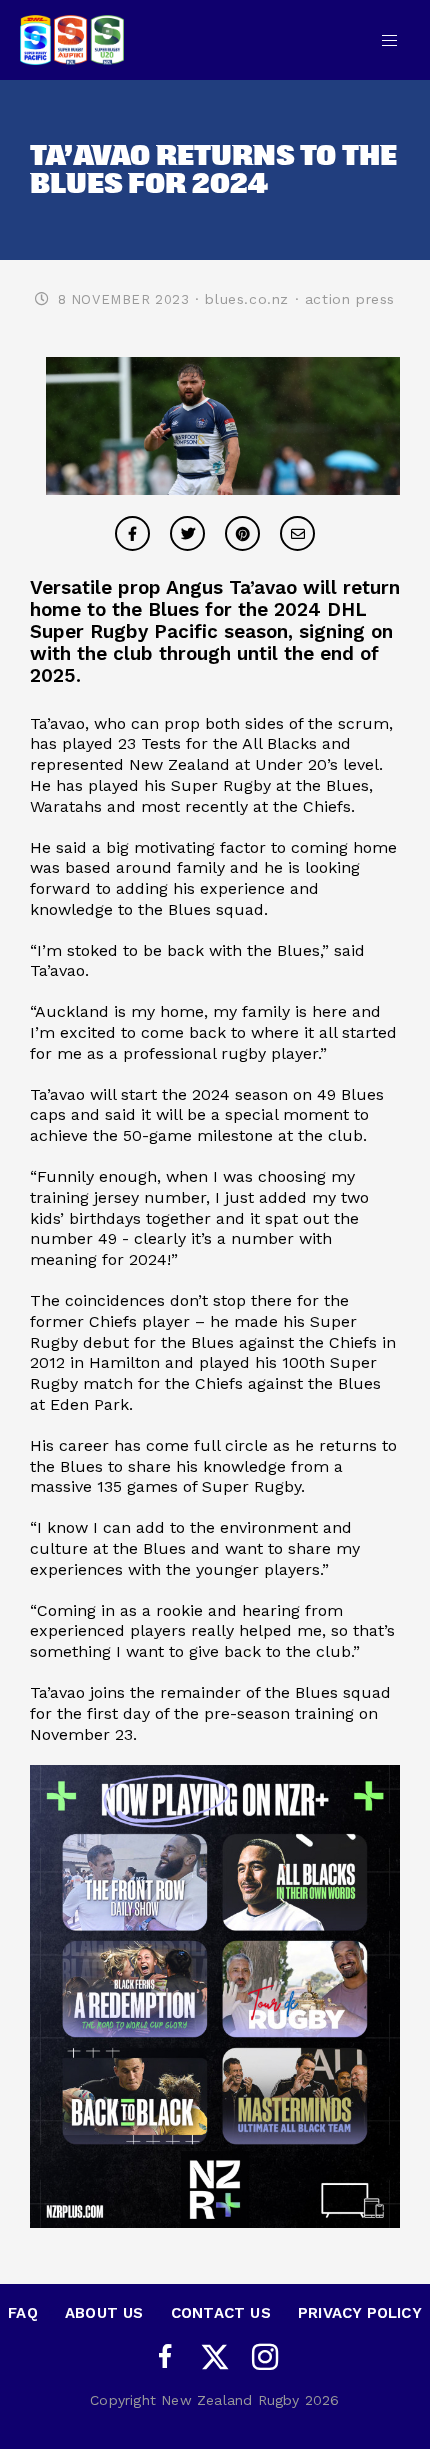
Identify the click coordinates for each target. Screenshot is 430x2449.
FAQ (23, 2313)
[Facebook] (165, 2357)
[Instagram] (265, 2357)
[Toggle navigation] (389, 40)
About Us (104, 2313)
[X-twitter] (215, 2357)
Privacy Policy (360, 2313)
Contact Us (221, 2313)
